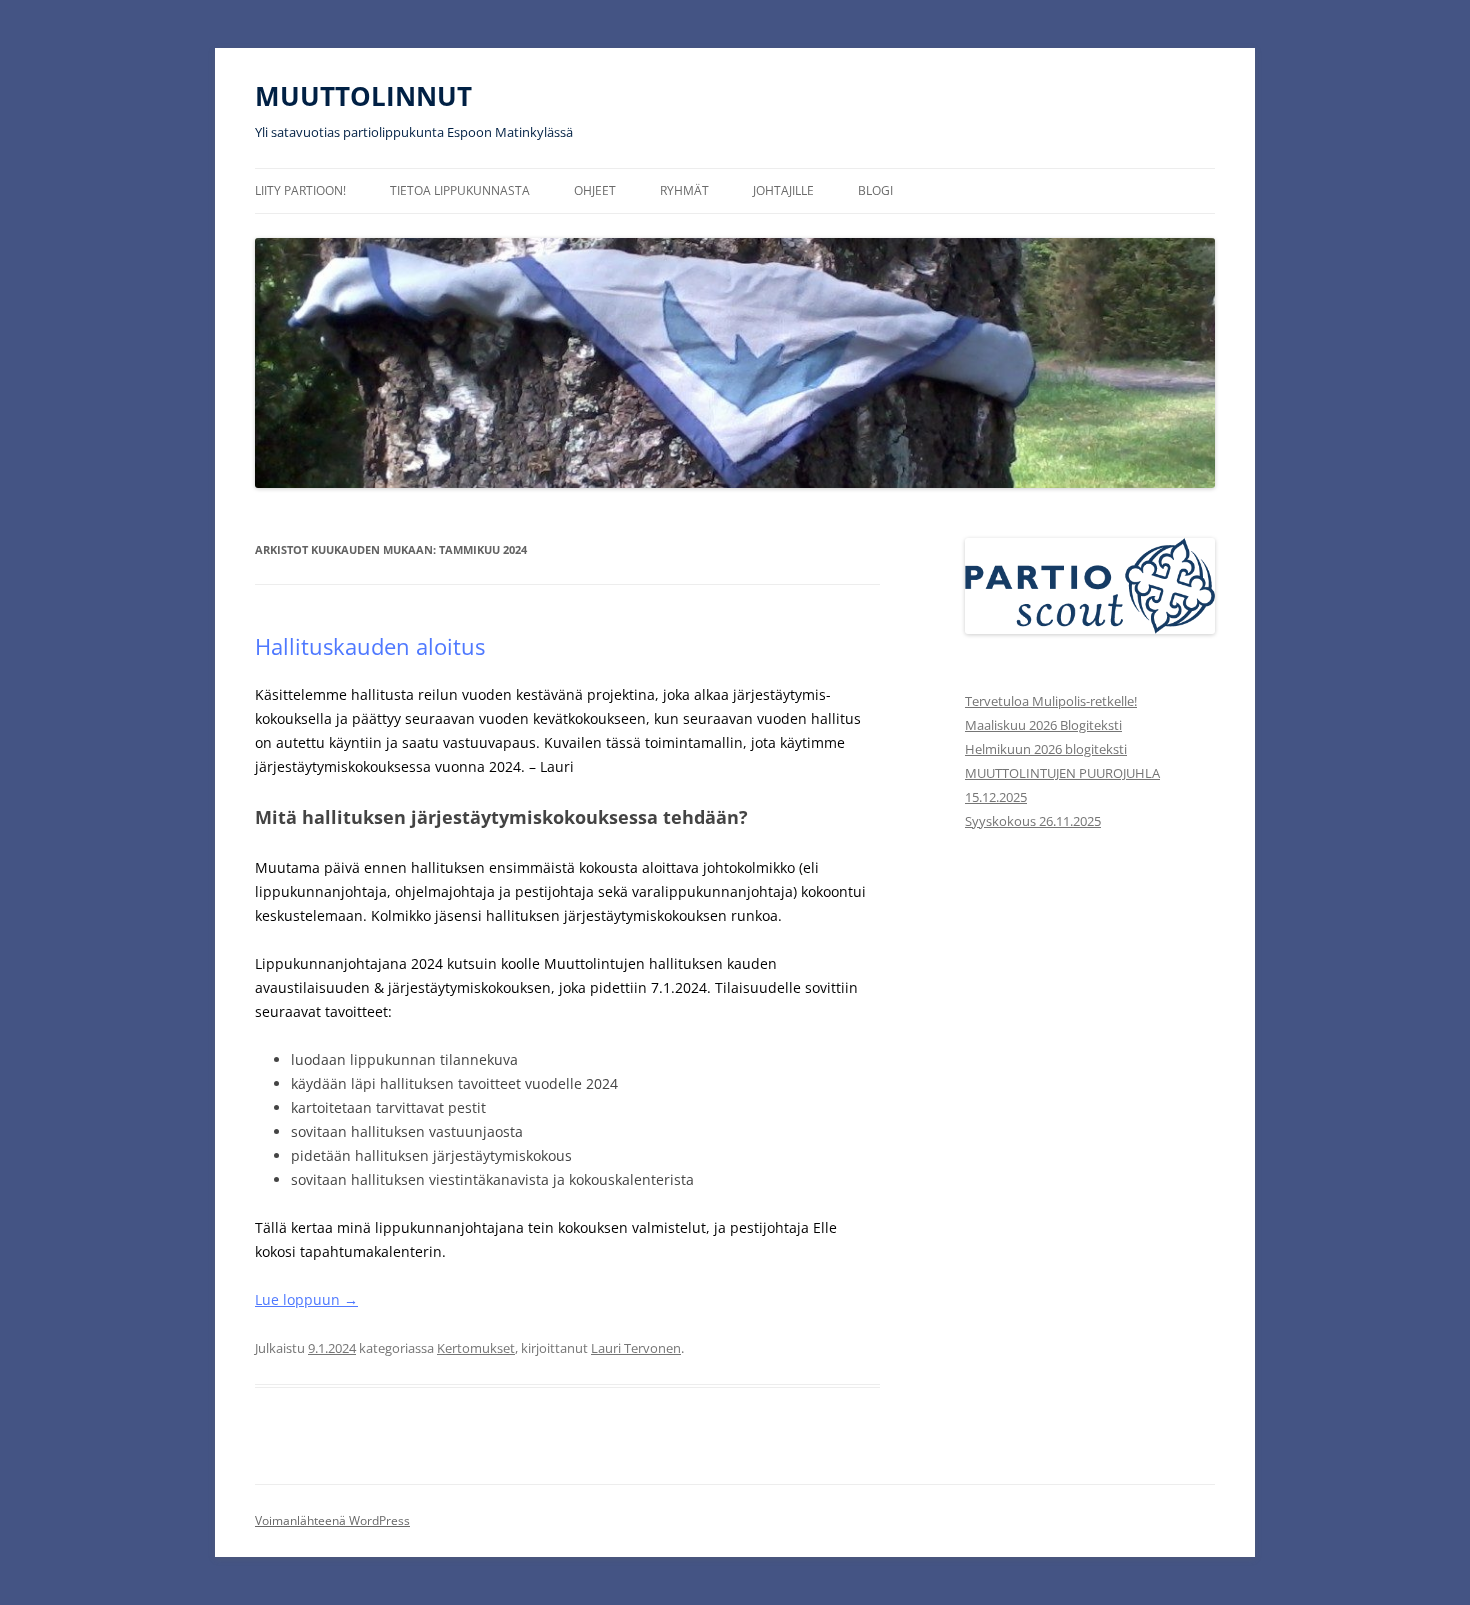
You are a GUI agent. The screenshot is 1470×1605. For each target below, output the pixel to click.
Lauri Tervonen (636, 1348)
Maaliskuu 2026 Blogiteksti (1043, 725)
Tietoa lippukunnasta (460, 190)
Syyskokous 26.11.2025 (1033, 821)
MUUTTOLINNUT (363, 96)
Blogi (875, 190)
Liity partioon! (300, 190)
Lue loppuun (306, 1299)
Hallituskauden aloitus (370, 646)
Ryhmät (684, 190)
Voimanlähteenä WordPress (332, 1520)
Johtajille (783, 190)
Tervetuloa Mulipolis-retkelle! (1051, 701)
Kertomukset (476, 1348)
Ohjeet (595, 190)
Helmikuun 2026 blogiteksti (1046, 749)
